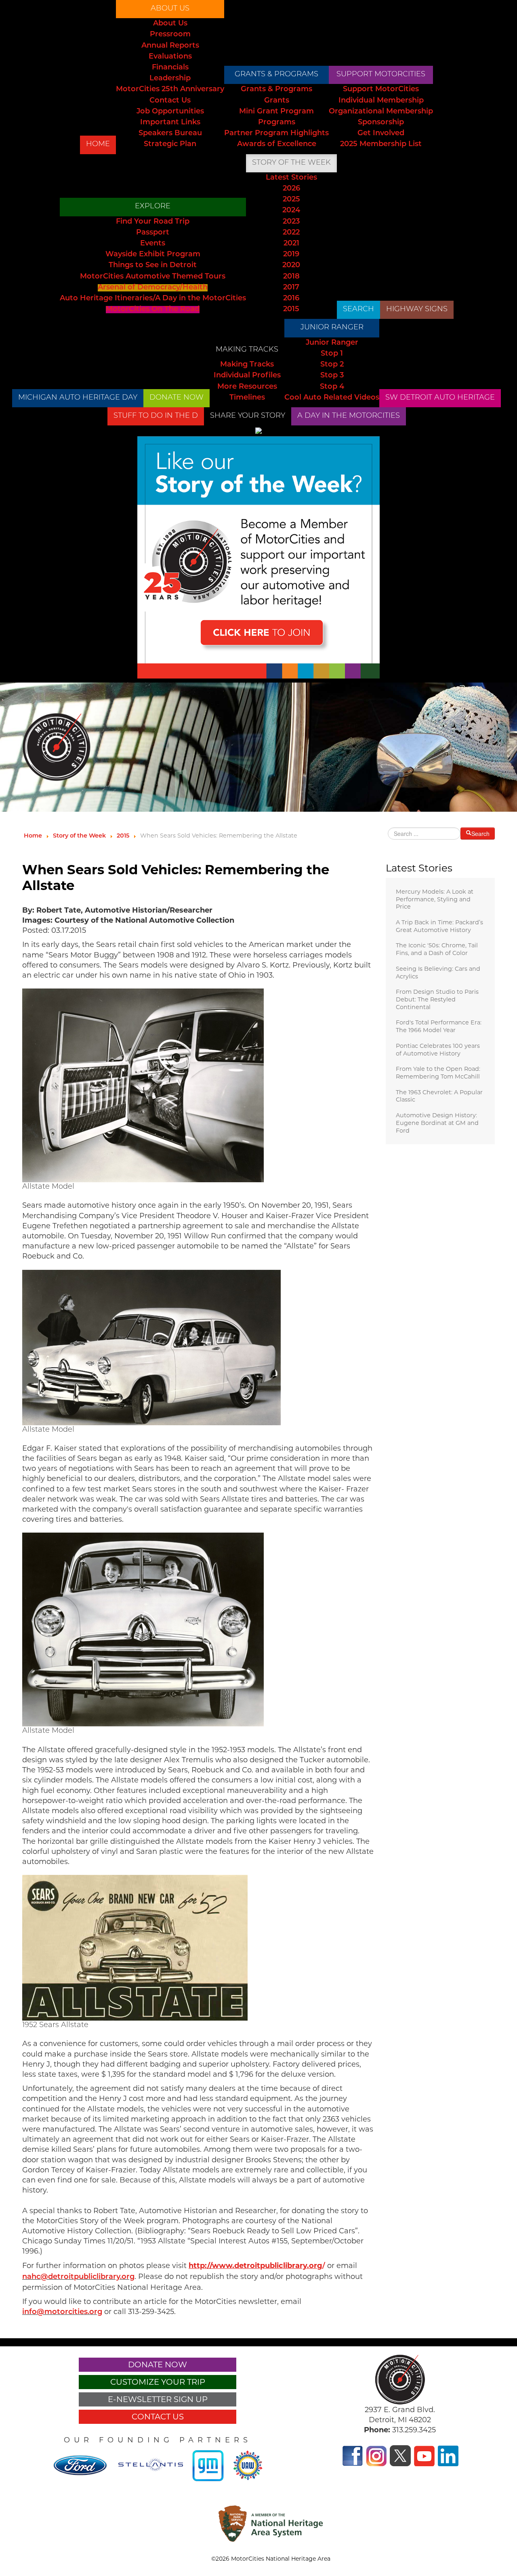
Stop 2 (332, 365)
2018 (291, 277)
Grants (277, 101)
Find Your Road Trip (153, 222)
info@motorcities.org (62, 2312)
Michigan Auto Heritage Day (78, 398)
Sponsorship (381, 123)
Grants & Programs (276, 75)
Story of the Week (291, 163)
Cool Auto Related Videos (332, 398)
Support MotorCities (381, 75)
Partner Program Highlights (276, 134)
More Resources (247, 387)
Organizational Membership (381, 112)
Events (153, 244)
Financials (170, 68)
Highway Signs (417, 310)
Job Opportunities (170, 112)
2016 (291, 299)
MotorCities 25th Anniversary (170, 90)
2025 (291, 200)
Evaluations (170, 57)
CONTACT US (158, 2417)
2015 (291, 310)
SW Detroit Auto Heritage (440, 398)
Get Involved (381, 134)
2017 (291, 288)
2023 (291, 222)
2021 (291, 244)
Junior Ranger (332, 328)
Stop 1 (332, 354)
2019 (291, 255)
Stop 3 (332, 376)
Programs (277, 123)
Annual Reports (170, 46)
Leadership (170, 79)
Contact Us (170, 101)
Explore (153, 207)
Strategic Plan (170, 145)
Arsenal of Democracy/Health (153, 288)
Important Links (170, 123)
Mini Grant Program (276, 112)
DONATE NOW (177, 398)
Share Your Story (248, 416)
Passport (153, 233)
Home (98, 145)
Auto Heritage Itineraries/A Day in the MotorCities (153, 299)
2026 (291, 189)
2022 (291, 233)
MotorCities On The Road (153, 310)
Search (358, 310)
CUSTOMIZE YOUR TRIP (158, 2382)
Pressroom (170, 35)
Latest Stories (291, 178)
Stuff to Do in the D (156, 416)
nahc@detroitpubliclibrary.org (78, 2277)
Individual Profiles (247, 376)
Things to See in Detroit (153, 266)
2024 (291, 211)
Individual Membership (381, 101)
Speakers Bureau (170, 134)
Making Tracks (247, 350)
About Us (170, 9)
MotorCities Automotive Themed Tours (153, 277)
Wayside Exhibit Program (153, 255)
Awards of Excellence (277, 145)
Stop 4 (332, 387)
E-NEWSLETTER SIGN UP (158, 2399)
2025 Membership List (381, 145)
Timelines (247, 398)
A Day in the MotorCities (349, 416)
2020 (291, 266)
